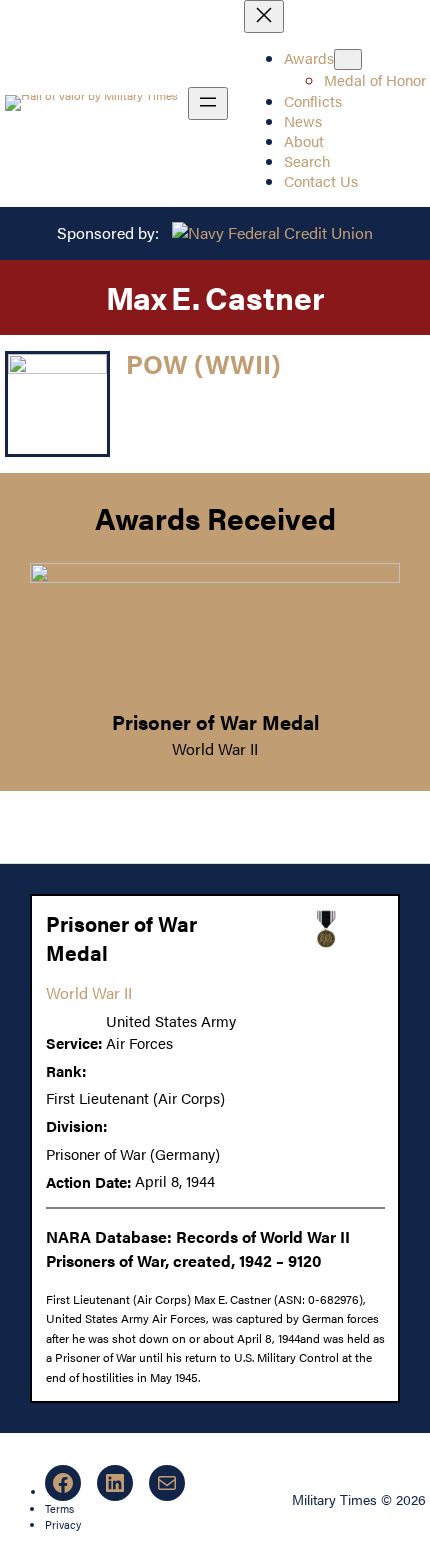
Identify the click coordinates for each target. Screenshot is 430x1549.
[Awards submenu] (348, 59)
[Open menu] (208, 103)
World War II (215, 748)
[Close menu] (264, 16)
